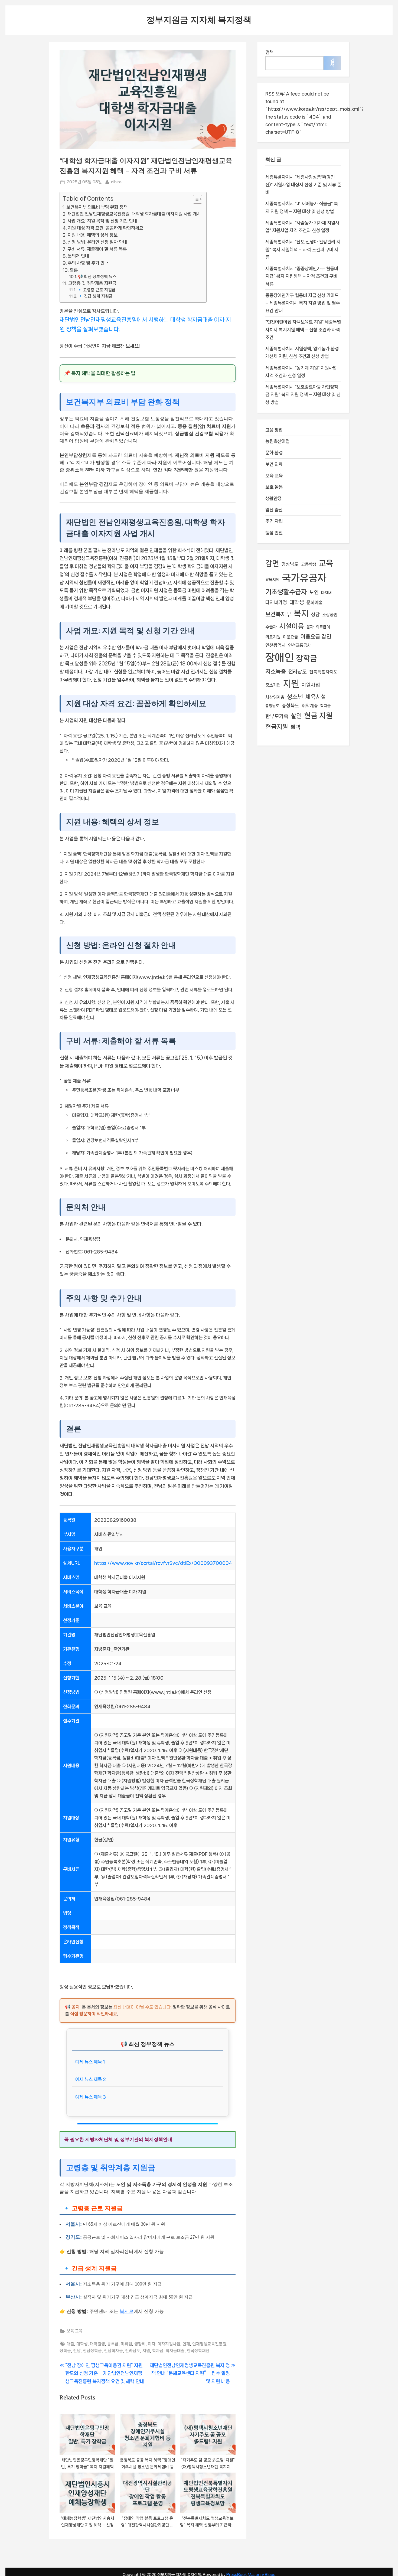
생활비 (140, 2344)
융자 (310, 627)
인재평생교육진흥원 (209, 2344)
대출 (70, 2344)
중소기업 (273, 685)
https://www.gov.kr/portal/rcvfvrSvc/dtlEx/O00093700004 (163, 1563)
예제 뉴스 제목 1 (90, 2062)
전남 (77, 2351)
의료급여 (323, 627)
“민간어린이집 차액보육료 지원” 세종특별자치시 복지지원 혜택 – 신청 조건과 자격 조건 (303, 330)
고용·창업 (274, 430)
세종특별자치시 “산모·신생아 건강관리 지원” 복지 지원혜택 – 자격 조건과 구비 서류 (303, 249)
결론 (74, 270)
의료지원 (273, 637)
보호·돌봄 (274, 487)
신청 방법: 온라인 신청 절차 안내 (97, 242)
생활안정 (273, 498)
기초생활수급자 (286, 592)
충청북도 (291, 706)
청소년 (295, 697)
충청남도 (272, 706)
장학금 (65, 2351)
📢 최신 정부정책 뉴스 (97, 277)
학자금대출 (175, 2351)
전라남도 (133, 2351)
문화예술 (315, 603)
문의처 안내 (78, 256)
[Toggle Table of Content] (195, 199)
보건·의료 (274, 464)
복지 (301, 613)
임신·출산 (274, 510)
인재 (186, 2344)
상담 (315, 615)
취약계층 (310, 706)
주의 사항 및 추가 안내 (88, 263)
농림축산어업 (278, 441)
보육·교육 (75, 2331)
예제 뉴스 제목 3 (91, 2097)
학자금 (158, 2351)
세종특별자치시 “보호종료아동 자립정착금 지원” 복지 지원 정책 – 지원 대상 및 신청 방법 (303, 395)
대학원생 (97, 2344)
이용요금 (291, 637)
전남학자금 (113, 2351)
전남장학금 (92, 2351)
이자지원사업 (169, 2344)
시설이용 (292, 626)
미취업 (126, 2344)
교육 (326, 563)
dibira (116, 182)
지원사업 (311, 685)
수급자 (271, 627)
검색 (269, 52)
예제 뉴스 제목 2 (91, 2079)
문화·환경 (274, 453)
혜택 (295, 727)
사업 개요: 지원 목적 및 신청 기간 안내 (102, 221)
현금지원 (277, 727)
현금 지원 (318, 716)
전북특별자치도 (323, 672)
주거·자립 (274, 521)
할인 (296, 716)
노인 (314, 592)
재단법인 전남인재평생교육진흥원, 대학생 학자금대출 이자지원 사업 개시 (134, 214)
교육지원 (272, 580)
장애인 (280, 658)
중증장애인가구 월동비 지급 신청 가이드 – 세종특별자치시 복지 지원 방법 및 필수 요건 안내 (303, 303)
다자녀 (326, 592)
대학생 (82, 2344)
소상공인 (330, 615)
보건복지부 (278, 614)
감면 (272, 563)
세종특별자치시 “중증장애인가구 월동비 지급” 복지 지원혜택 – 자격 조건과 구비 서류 (302, 276)
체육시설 (316, 697)
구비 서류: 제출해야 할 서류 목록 (97, 249)
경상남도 (290, 564)
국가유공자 (304, 578)
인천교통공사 (299, 645)
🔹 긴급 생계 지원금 (95, 296)
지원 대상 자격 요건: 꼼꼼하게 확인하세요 (105, 228)
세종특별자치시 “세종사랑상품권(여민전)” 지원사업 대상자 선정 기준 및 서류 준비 (303, 185)
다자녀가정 (276, 602)
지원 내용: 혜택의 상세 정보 (92, 235)
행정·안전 (274, 533)
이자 (152, 2344)
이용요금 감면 (316, 637)
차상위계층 (275, 697)
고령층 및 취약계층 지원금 (92, 283)
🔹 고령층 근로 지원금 (96, 290)
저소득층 (276, 671)
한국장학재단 (198, 2351)
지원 (146, 2351)
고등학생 (309, 564)
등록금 (113, 2344)
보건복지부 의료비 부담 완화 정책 (97, 207)
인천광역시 (275, 645)
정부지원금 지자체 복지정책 (199, 20)
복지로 (127, 2311)
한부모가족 (277, 716)
